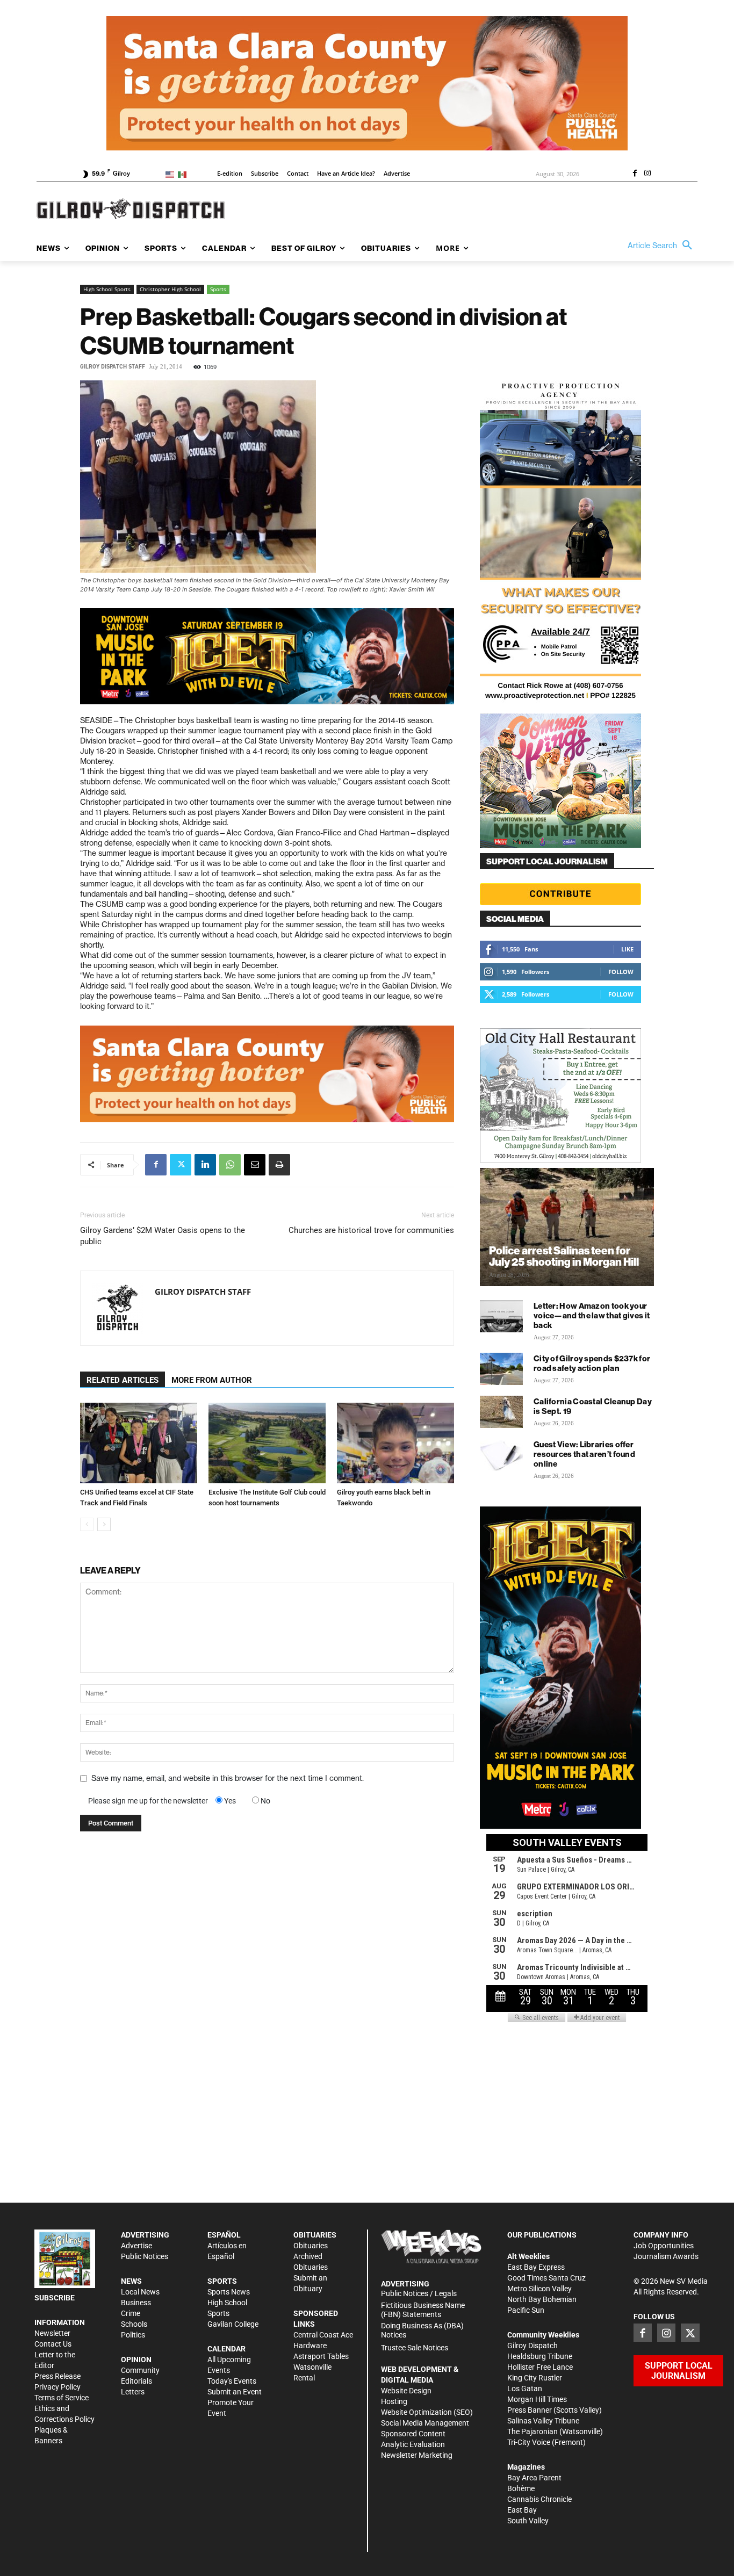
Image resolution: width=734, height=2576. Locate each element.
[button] (663, 246)
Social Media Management (425, 2423)
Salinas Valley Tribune (543, 2421)
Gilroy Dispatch (532, 2346)
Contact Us (53, 2344)
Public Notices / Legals (419, 2293)
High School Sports (107, 289)
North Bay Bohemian (542, 2299)
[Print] (279, 1165)
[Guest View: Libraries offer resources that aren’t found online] (501, 1455)
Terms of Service (62, 2398)
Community (140, 2370)
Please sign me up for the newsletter (148, 1801)
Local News (140, 2292)
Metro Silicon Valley (539, 2289)
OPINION (136, 2359)
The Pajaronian (532, 2431)
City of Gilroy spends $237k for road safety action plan (592, 1363)
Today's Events (232, 2381)
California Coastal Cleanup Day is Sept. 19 (593, 1406)
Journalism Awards (666, 2256)
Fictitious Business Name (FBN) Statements (423, 2310)
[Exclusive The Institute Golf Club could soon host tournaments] (267, 1443)
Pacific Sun (526, 2310)
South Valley (528, 2521)
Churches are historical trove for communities (371, 1230)
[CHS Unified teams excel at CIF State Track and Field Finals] (139, 1443)
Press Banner (530, 2410)
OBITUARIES (315, 2235)
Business (136, 2303)
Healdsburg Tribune (540, 2356)
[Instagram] (647, 174)
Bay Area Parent (534, 2478)
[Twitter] (181, 1165)
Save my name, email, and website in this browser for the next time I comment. (228, 1778)
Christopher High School (170, 289)
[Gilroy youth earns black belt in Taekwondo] (395, 1443)
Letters (133, 2392)
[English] (172, 174)
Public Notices (145, 2256)
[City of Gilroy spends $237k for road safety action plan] (501, 1369)
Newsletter (52, 2333)
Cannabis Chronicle (539, 2499)
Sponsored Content (413, 2434)
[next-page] (104, 1524)
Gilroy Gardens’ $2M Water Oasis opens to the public (163, 1236)
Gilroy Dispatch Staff (113, 367)
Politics (133, 2335)
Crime (131, 2313)
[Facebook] (635, 174)
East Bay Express (536, 2267)
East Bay (522, 2510)
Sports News (229, 2292)
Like (627, 949)
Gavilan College (233, 2324)
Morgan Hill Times (537, 2399)
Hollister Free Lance (540, 2367)
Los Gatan (525, 2389)
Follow (621, 972)
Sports (218, 289)
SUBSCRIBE (55, 2298)
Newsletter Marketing (417, 2455)
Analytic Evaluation (413, 2444)
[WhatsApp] (230, 1165)
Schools (134, 2324)
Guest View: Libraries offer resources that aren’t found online (584, 1454)
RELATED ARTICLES (123, 1380)
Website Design (406, 2391)
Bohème (521, 2488)
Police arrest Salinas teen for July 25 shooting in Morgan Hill (564, 1256)
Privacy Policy (57, 2387)
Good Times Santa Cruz (546, 2278)
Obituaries (311, 2246)
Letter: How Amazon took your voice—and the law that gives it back (592, 1315)
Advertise (136, 2246)
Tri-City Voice (529, 2442)
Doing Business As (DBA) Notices (422, 2330)
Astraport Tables (321, 2356)
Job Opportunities (664, 2246)
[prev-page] (87, 1524)
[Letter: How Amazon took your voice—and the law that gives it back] (501, 1316)
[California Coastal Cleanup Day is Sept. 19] (501, 1412)
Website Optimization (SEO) (427, 2412)
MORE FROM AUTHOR (212, 1380)
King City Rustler (535, 2378)
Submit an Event (235, 2392)
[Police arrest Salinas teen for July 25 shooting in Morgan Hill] (567, 1227)
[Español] (184, 174)
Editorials (136, 2381)
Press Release (57, 2376)
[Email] (255, 1165)
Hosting (394, 2401)
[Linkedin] (205, 1165)
